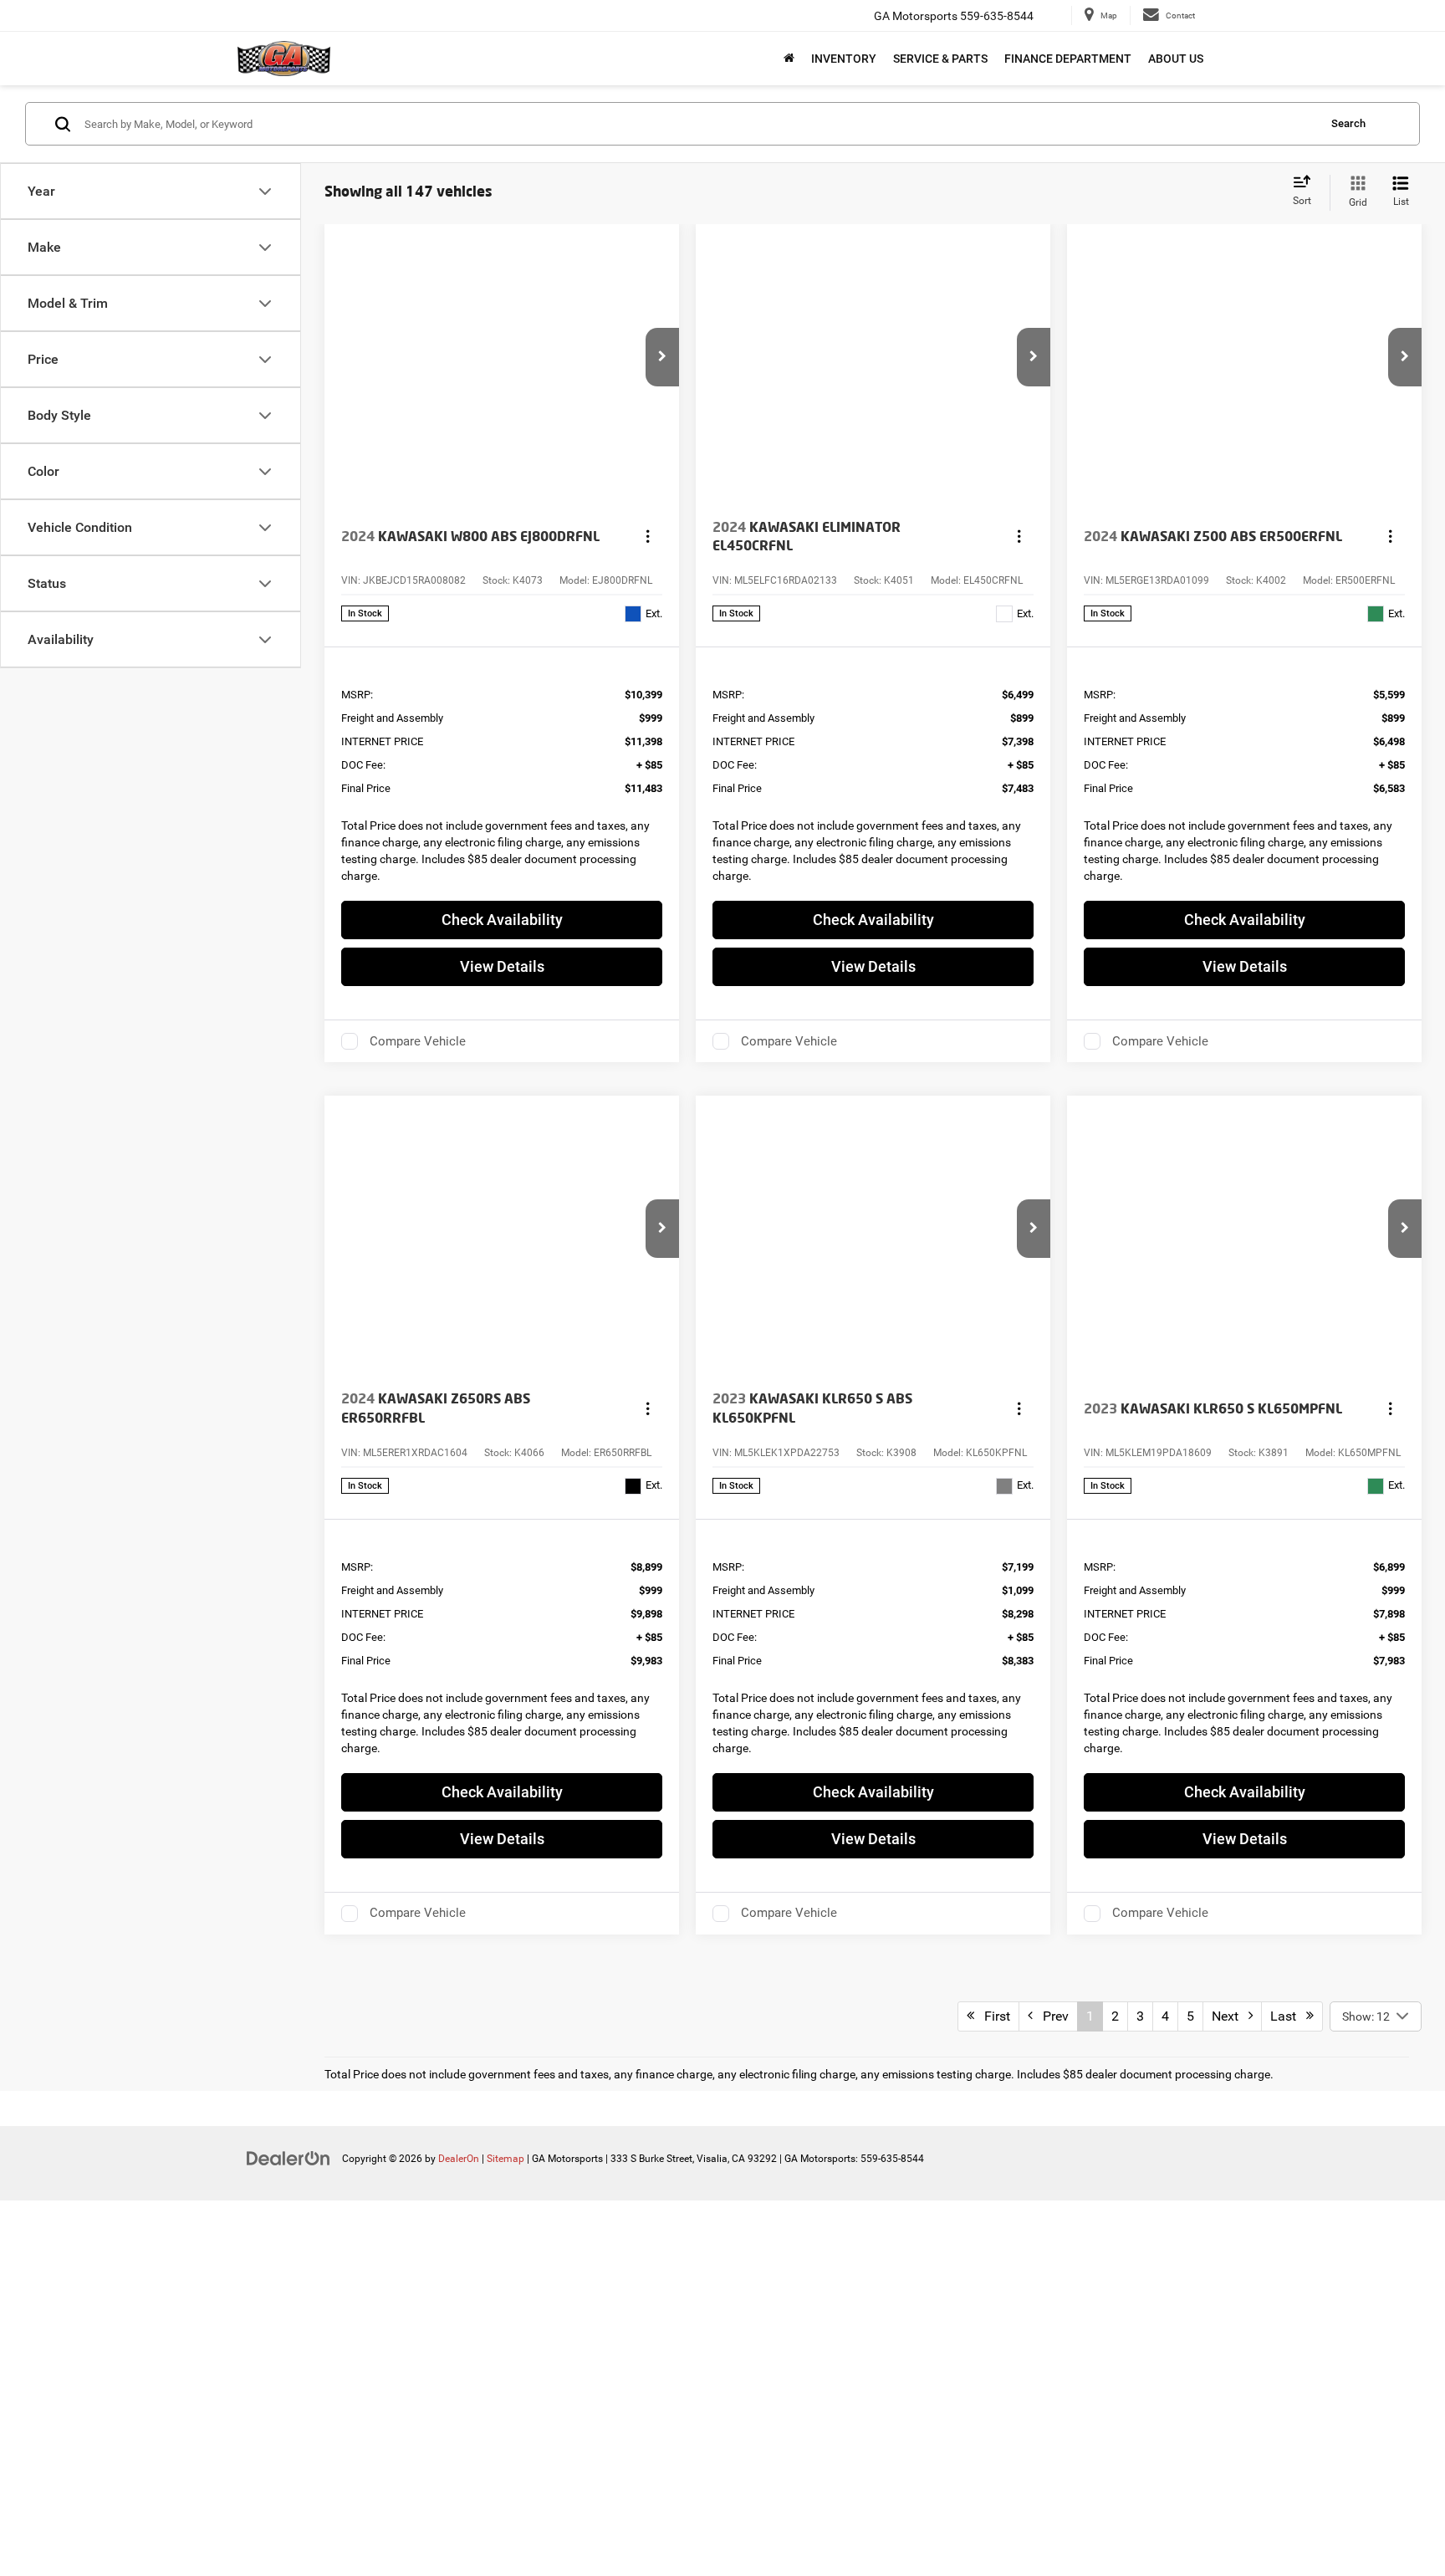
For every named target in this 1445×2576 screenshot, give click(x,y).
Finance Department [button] (1068, 59)
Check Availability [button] (502, 920)
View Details (502, 966)
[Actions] (648, 537)
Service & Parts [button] (940, 59)
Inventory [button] (844, 59)
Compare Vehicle (418, 1041)
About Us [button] (1176, 59)
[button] (662, 357)
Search (1348, 123)
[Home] (789, 59)
